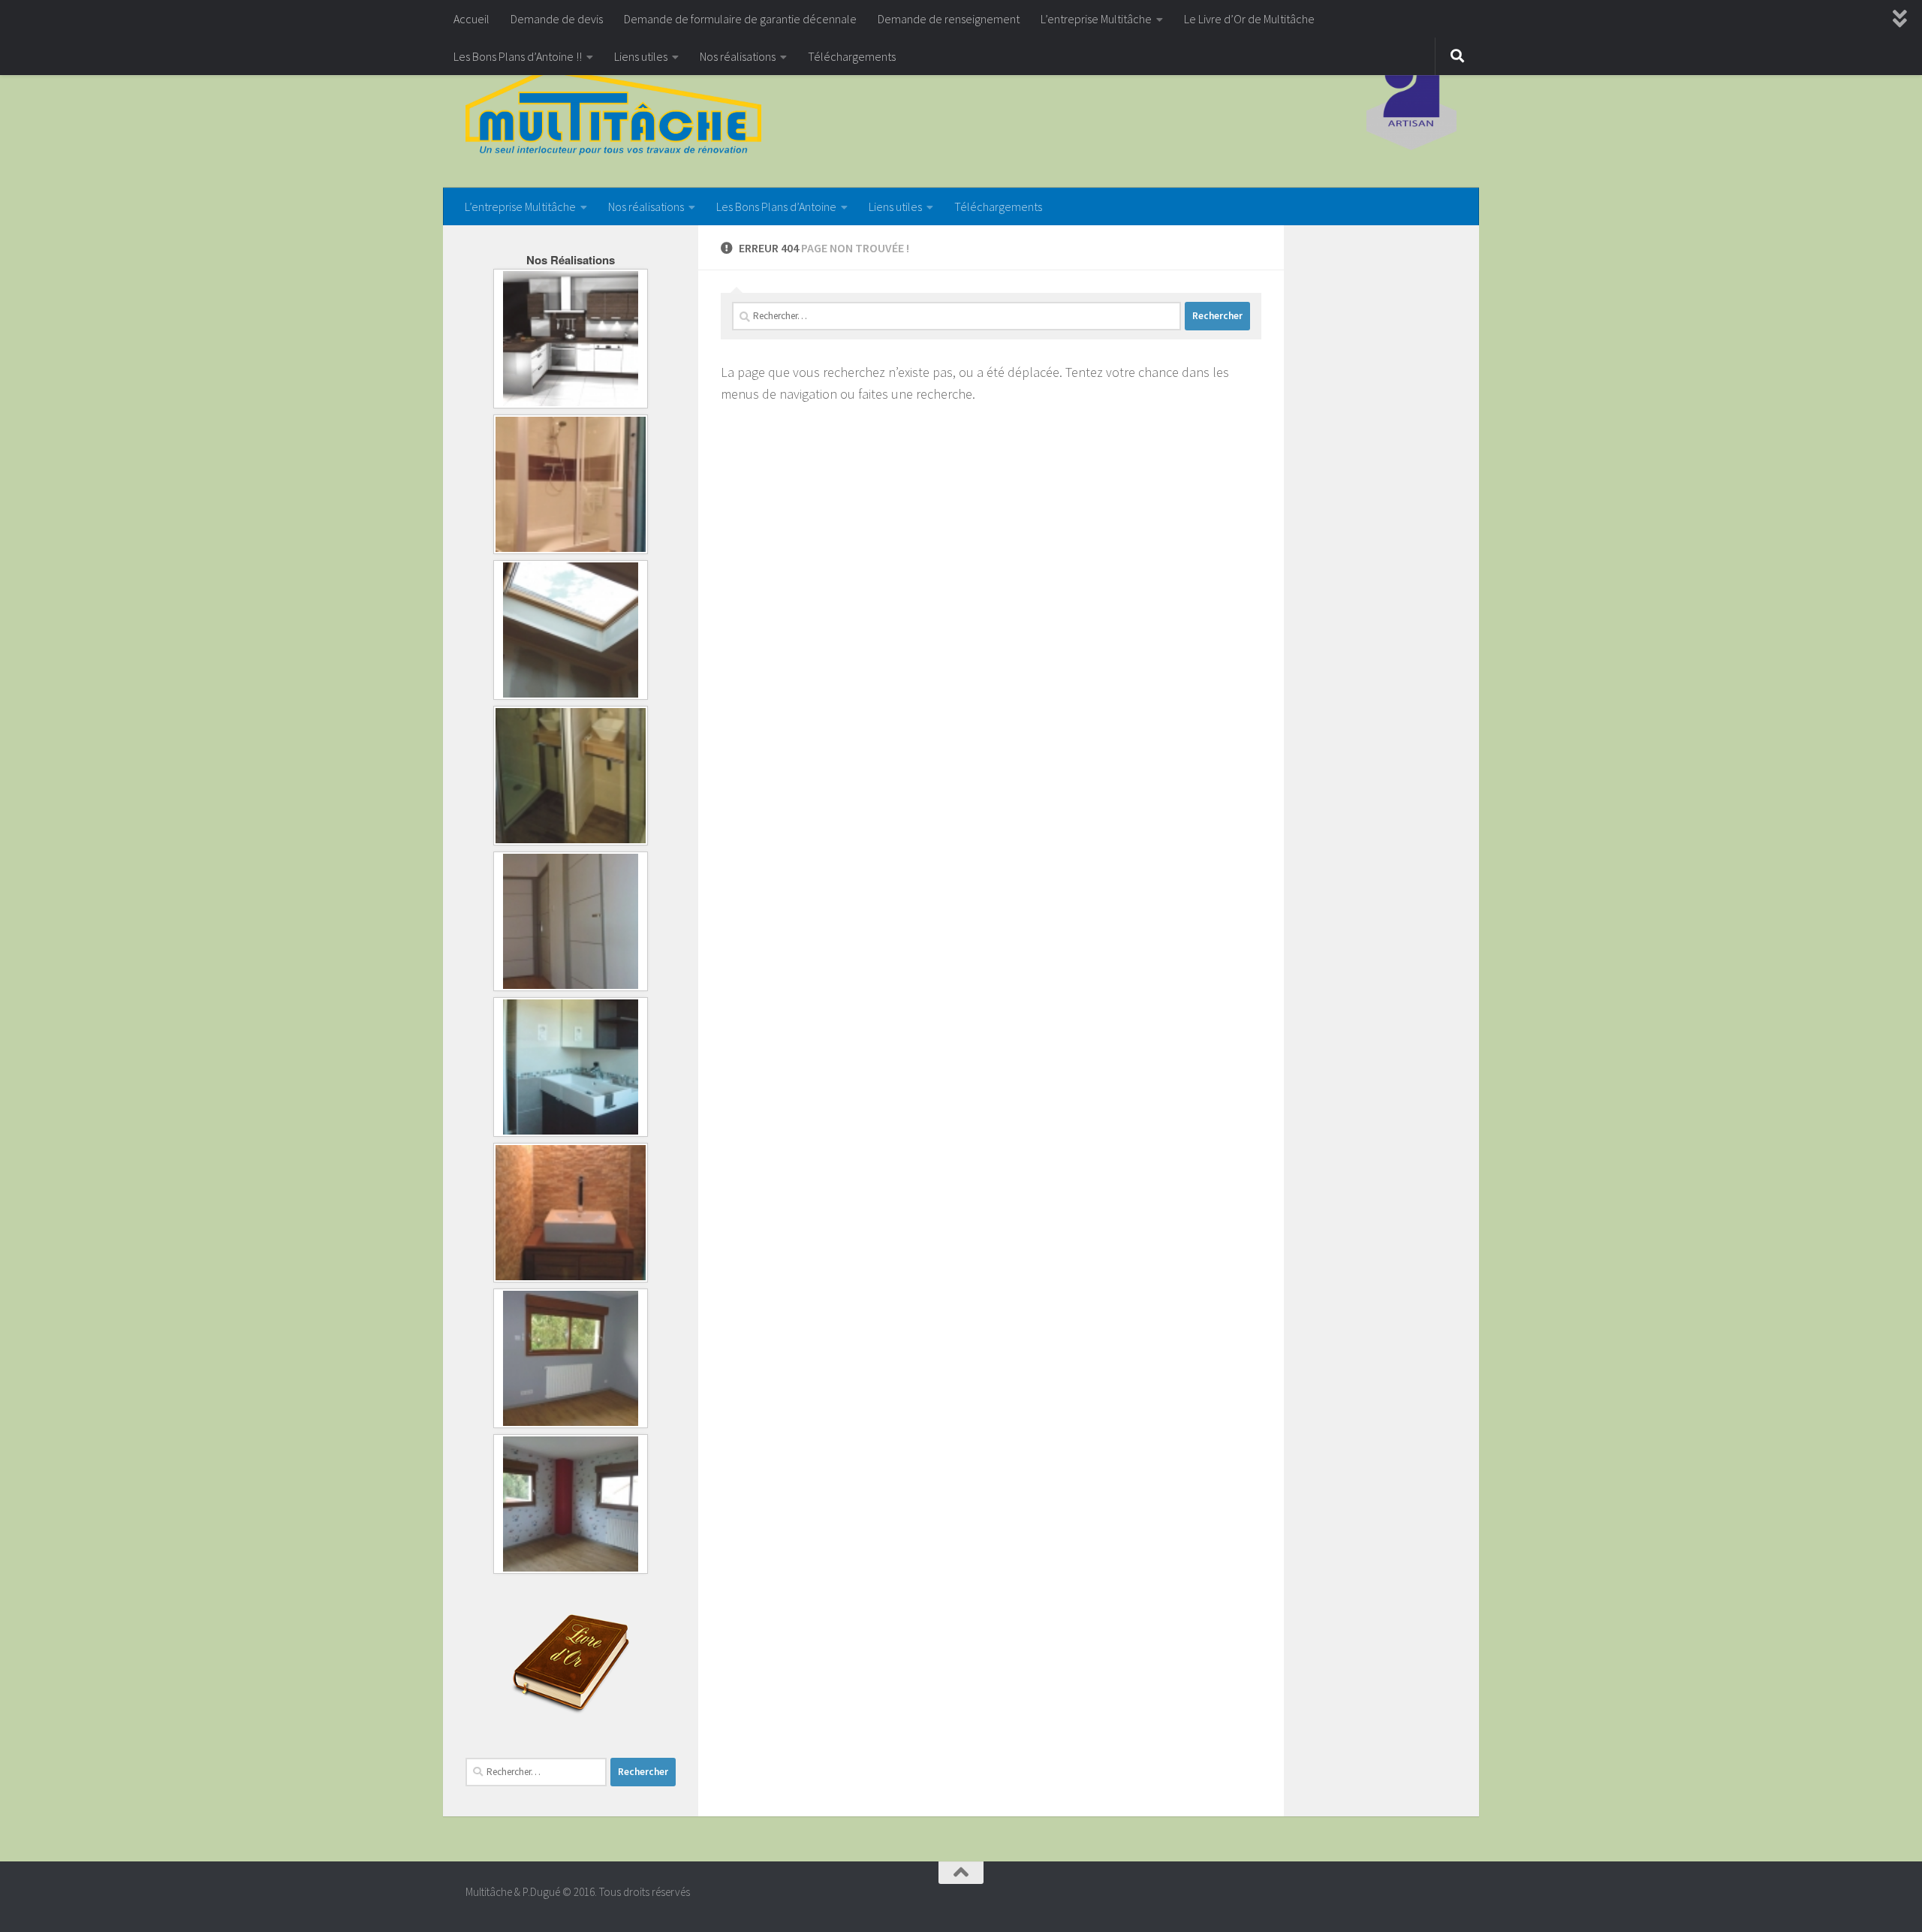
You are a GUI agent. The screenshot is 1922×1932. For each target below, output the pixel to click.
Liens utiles (641, 56)
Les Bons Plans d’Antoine (776, 206)
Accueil (471, 19)
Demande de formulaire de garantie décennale (740, 19)
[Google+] (1446, 1898)
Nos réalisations (738, 56)
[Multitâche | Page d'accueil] (613, 113)
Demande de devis (557, 19)
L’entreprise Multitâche (1096, 19)
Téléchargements (852, 56)
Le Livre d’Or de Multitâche (1249, 19)
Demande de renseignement (949, 19)
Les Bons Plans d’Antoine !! (518, 56)
